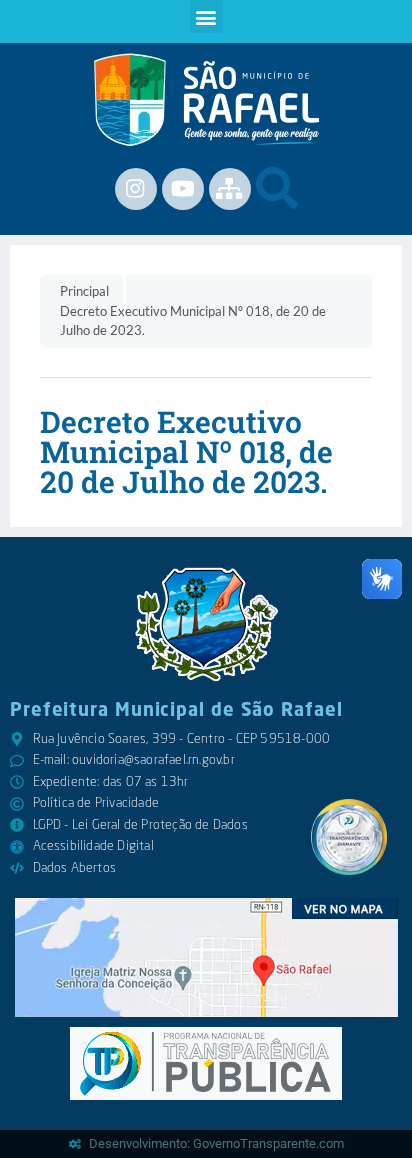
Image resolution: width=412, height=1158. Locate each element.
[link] (206, 100)
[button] (206, 16)
